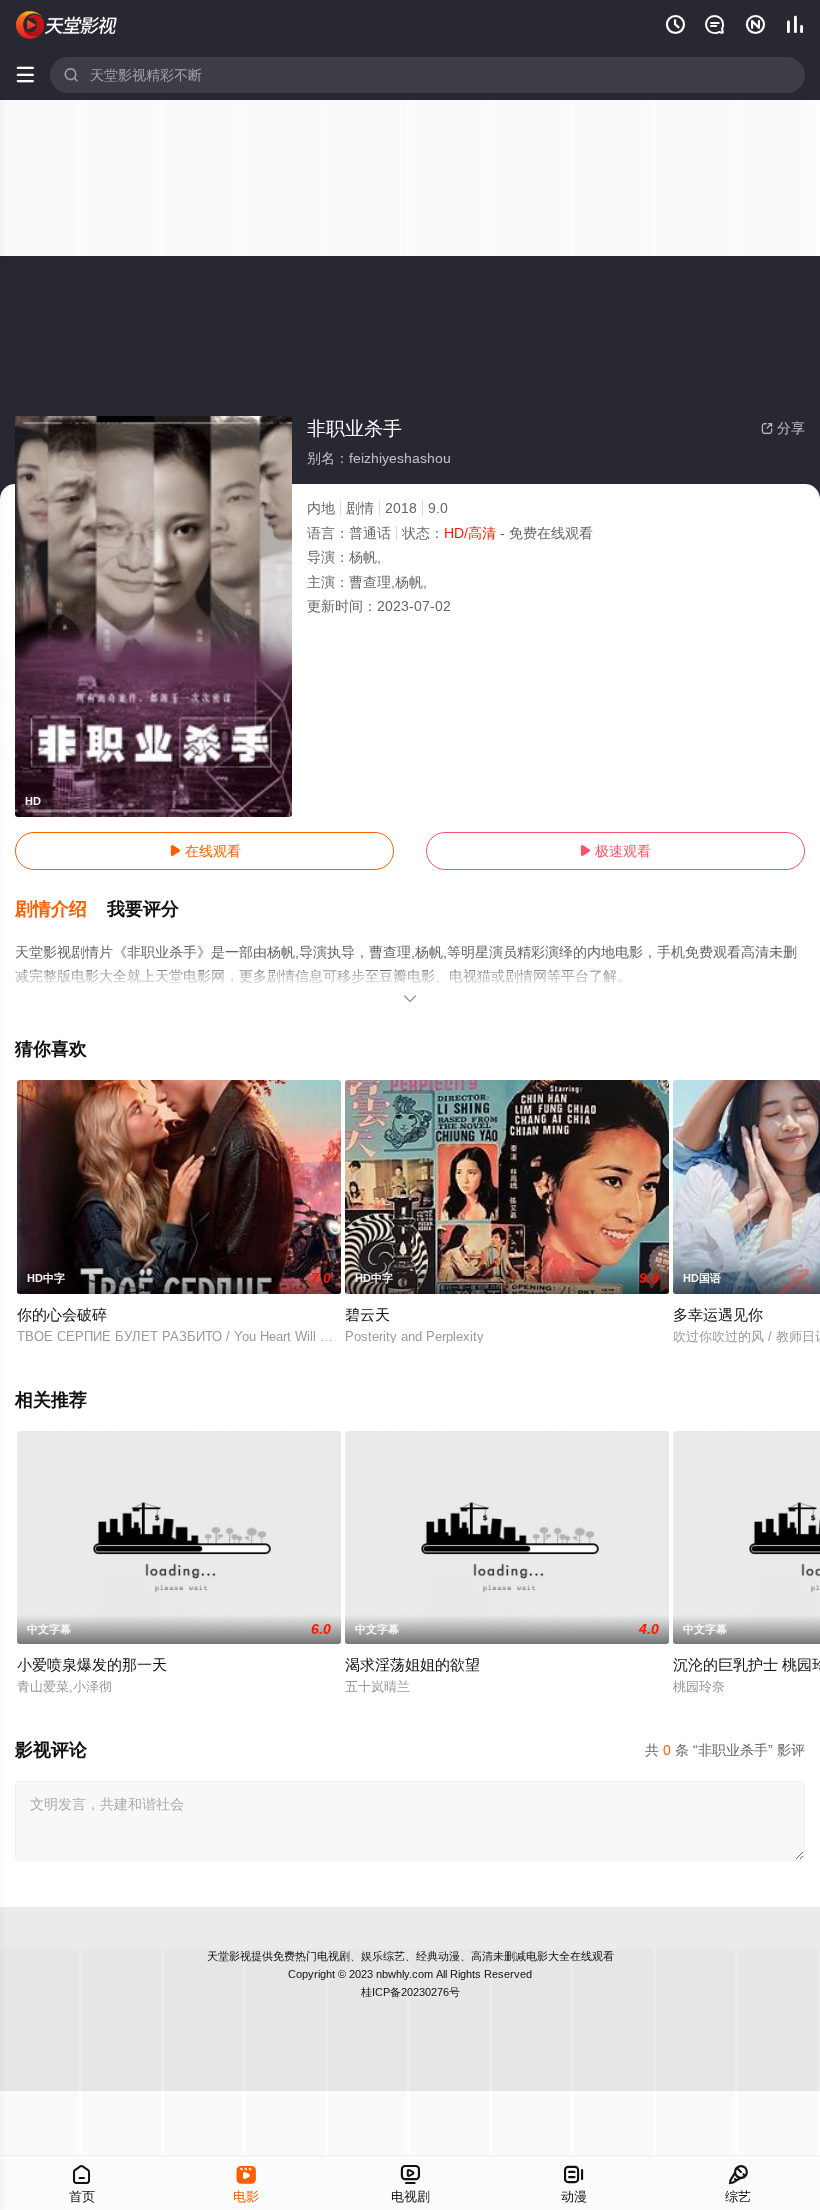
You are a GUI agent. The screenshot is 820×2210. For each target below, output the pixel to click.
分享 (783, 428)
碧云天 (367, 1314)
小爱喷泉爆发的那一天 (92, 1664)
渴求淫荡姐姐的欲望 (412, 1664)
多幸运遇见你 (718, 1314)
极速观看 (615, 851)
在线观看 (205, 851)
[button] (61, 910)
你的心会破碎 (62, 1314)
